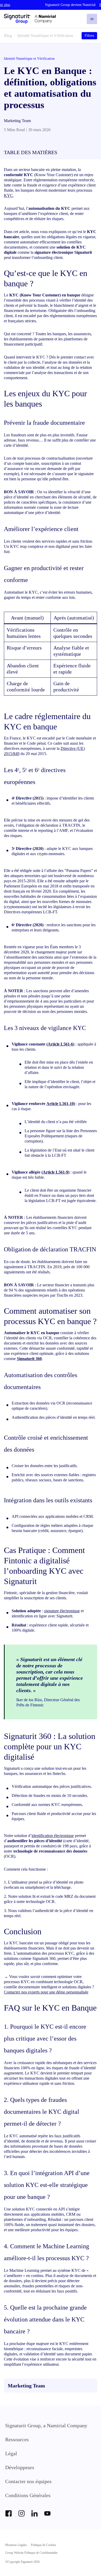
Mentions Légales (16, 2545)
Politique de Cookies (44, 2545)
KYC (8, 195)
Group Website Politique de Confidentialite (31, 2553)
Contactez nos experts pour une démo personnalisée (46, 1992)
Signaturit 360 (29, 1359)
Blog (8, 36)
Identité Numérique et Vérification (45, 36)
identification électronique (53, 1836)
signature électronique (62, 1611)
